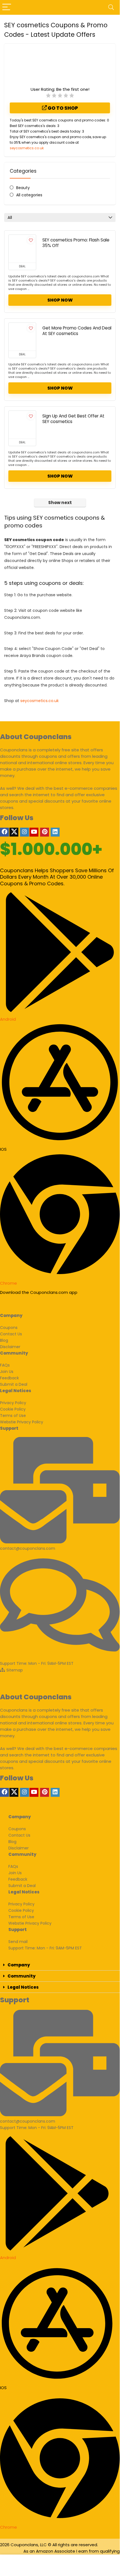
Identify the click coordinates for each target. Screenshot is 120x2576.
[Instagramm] (25, 832)
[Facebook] (4, 832)
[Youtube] (34, 832)
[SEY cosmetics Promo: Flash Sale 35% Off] (22, 249)
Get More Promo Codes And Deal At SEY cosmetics (77, 331)
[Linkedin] (55, 832)
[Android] (60, 1009)
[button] (60, 1965)
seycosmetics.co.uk (27, 148)
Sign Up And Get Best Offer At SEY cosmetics (73, 419)
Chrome (8, 1283)
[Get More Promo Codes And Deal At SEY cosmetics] (22, 337)
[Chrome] (60, 1273)
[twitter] (14, 832)
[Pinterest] (45, 832)
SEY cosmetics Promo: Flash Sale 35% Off (76, 243)
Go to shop (62, 108)
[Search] (111, 7)
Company (19, 1965)
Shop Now (60, 300)
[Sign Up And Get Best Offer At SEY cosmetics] (22, 425)
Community (22, 1976)
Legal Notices (23, 1987)
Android (8, 1019)
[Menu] (7, 7)
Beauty (23, 188)
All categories (29, 195)
